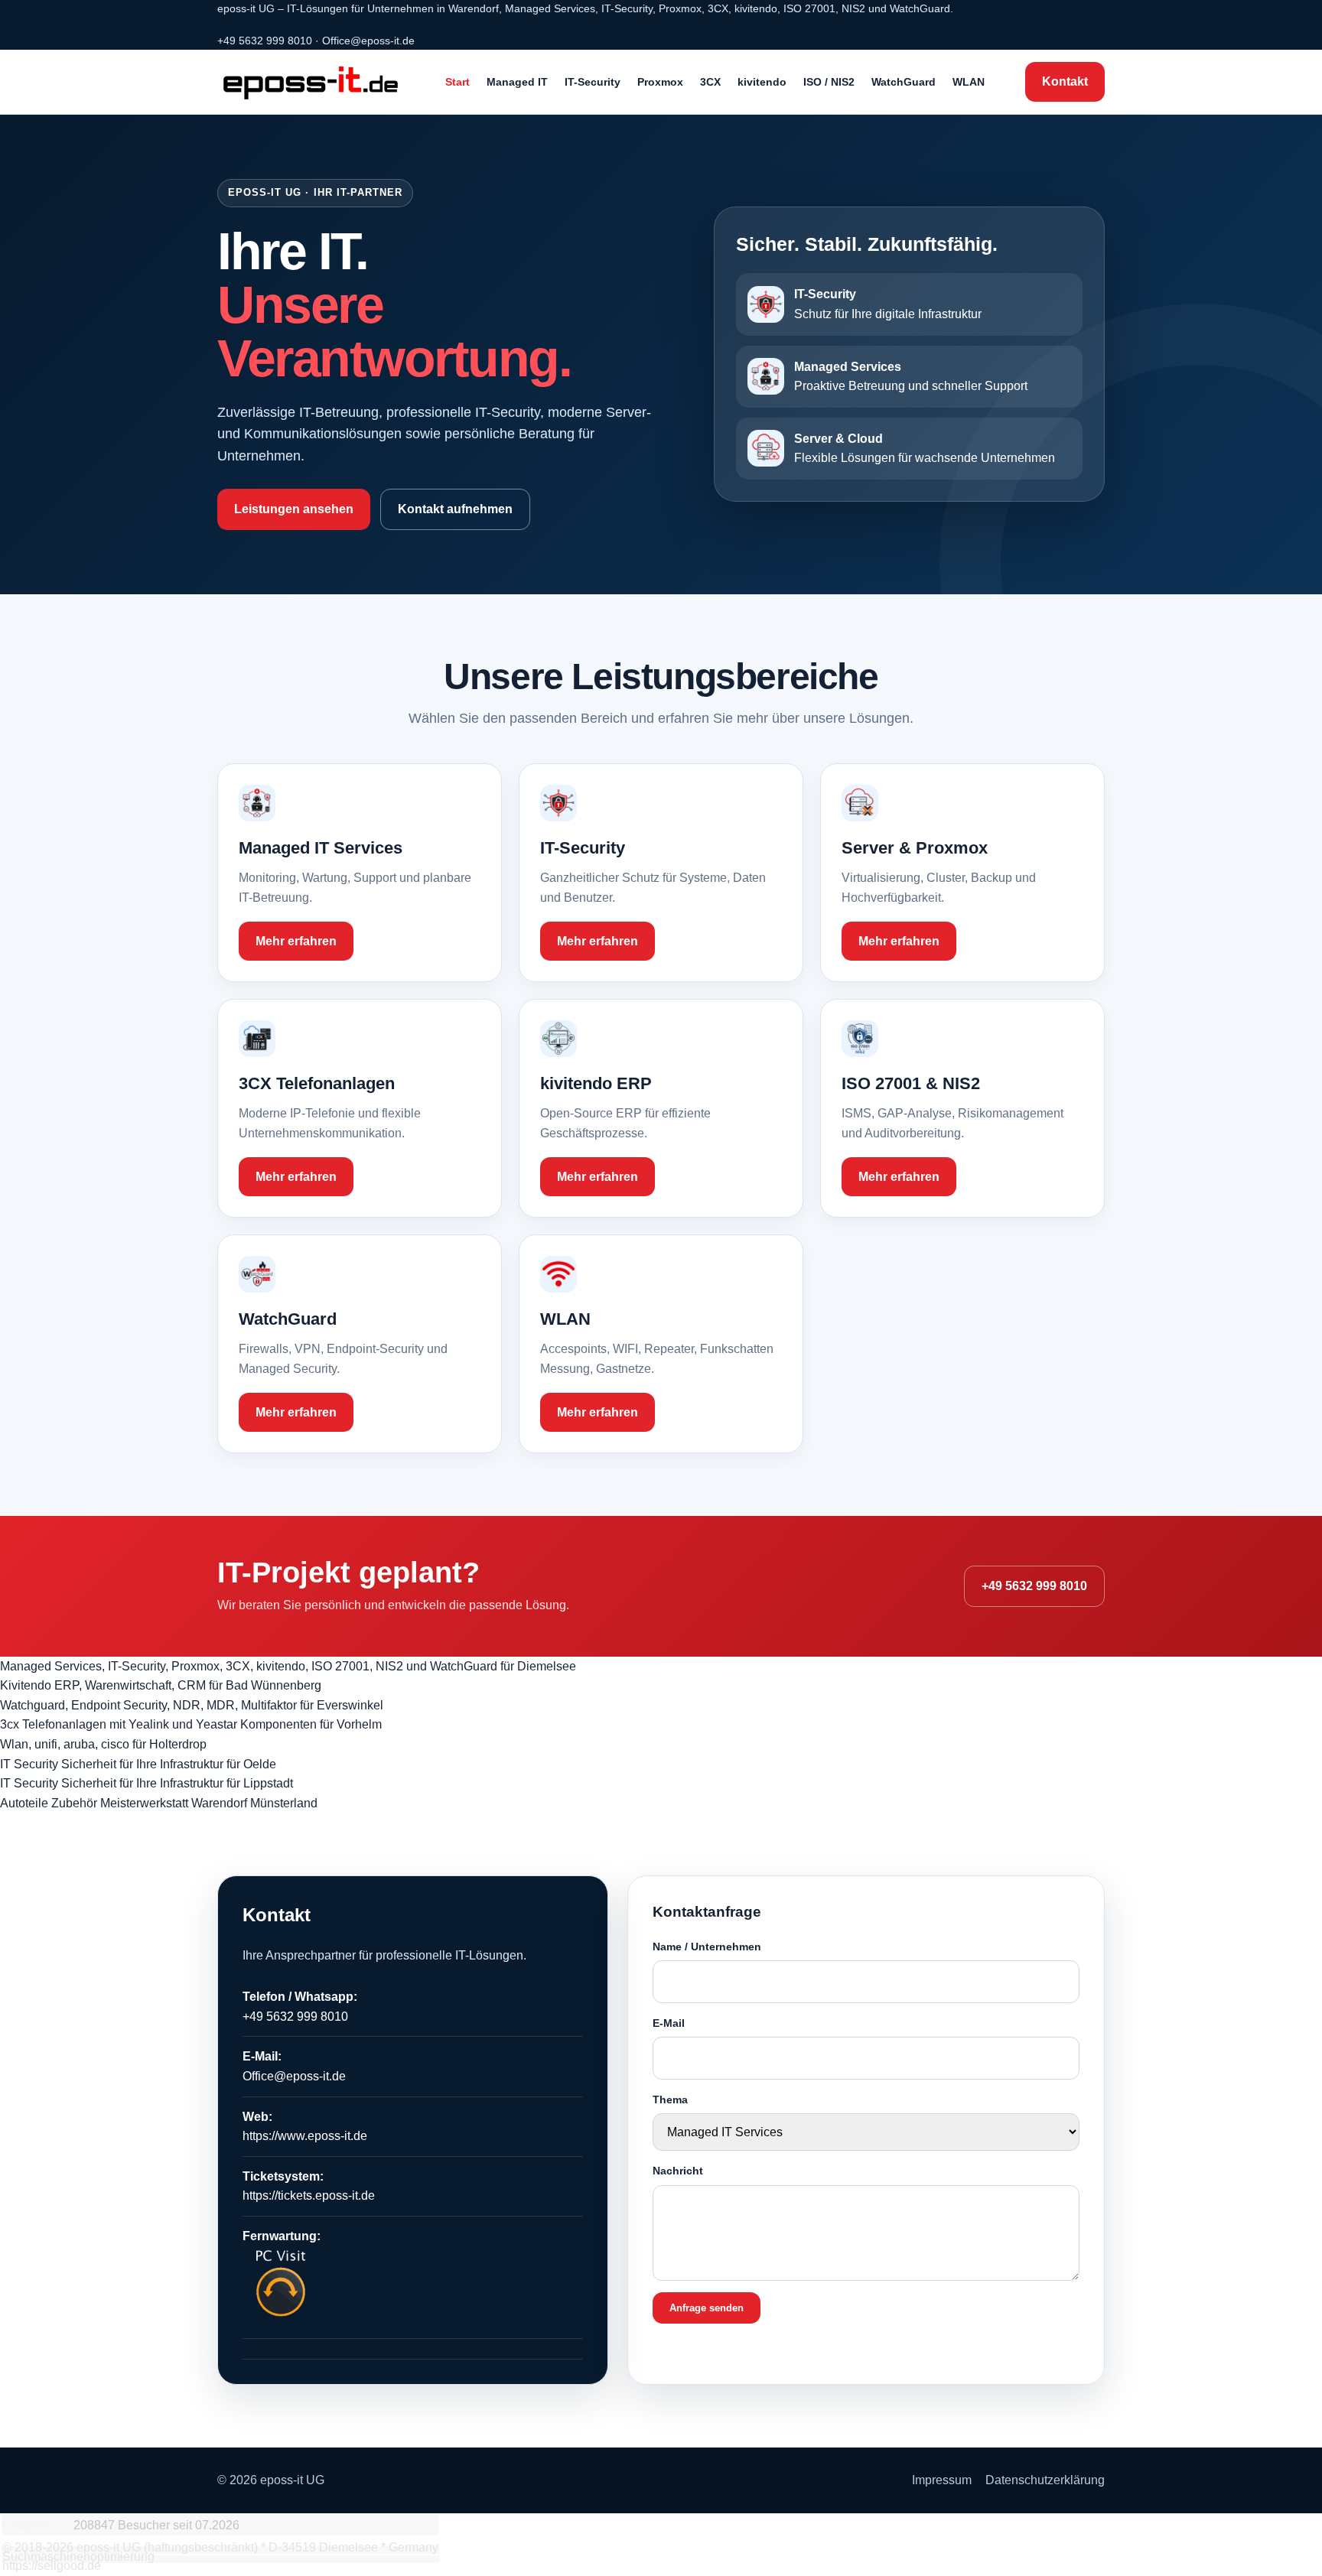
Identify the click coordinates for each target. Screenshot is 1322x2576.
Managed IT (517, 82)
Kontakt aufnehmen (455, 509)
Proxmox (660, 82)
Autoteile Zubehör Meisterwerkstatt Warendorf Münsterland (159, 1803)
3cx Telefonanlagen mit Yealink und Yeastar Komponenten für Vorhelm (191, 1724)
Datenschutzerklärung (1045, 2480)
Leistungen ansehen (294, 509)
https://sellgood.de (52, 2566)
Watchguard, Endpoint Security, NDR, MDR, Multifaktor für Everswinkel (192, 1705)
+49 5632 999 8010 (265, 41)
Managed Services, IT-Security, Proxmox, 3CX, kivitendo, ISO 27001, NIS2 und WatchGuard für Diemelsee (288, 1666)
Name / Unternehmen (707, 1947)
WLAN (969, 82)
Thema (670, 2100)
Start (457, 82)
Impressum (942, 2480)
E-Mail (669, 2023)
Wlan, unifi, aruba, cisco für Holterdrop (103, 1744)
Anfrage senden (707, 2308)
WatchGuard (904, 82)
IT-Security (593, 82)
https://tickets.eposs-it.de (309, 2195)
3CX (710, 82)
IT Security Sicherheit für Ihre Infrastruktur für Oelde (138, 1764)
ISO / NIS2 (829, 82)
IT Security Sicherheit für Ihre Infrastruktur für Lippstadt (147, 1783)
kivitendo (762, 82)
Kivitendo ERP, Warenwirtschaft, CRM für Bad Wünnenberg (161, 1685)
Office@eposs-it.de (368, 41)
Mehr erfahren (296, 941)
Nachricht (678, 2171)
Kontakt (1065, 81)
